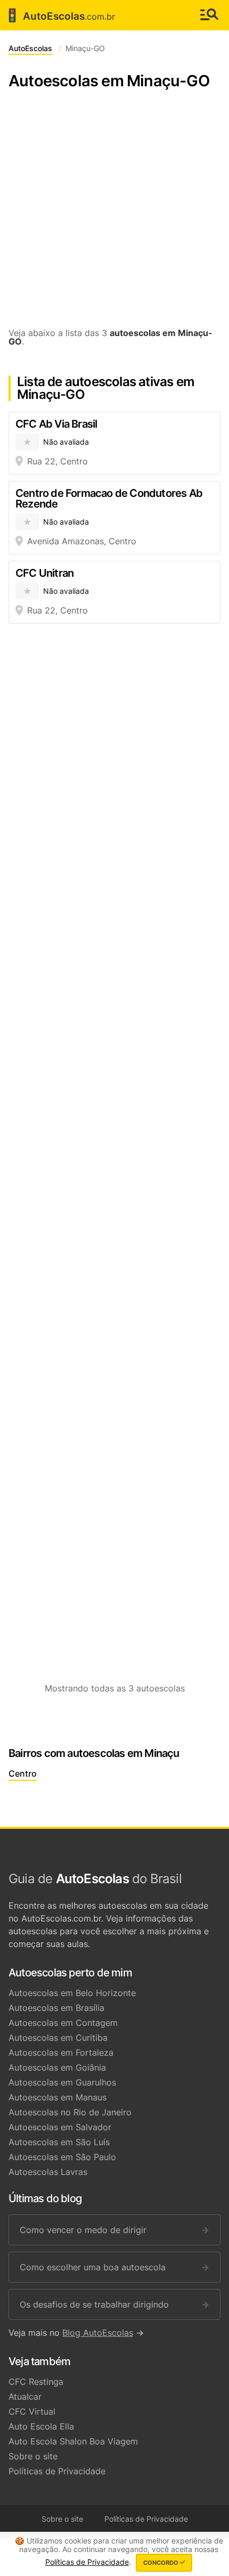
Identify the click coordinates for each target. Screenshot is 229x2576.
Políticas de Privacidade (57, 2471)
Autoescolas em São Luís (59, 2142)
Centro (23, 1773)
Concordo (162, 2563)
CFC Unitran (44, 573)
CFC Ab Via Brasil (56, 424)
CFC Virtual (32, 2411)
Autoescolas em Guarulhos (62, 2082)
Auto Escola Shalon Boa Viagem (73, 2441)
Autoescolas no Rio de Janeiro (70, 2112)
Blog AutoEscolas (98, 2333)
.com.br (60, 15)
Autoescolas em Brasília (56, 2008)
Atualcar (25, 2397)
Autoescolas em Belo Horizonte (72, 1993)
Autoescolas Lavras (48, 2172)
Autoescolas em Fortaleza (61, 2052)
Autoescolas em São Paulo (62, 2157)
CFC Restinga (36, 2382)
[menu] (209, 15)
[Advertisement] (114, 214)
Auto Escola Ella (41, 2426)
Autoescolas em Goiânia (57, 2067)
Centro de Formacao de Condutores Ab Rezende (109, 498)
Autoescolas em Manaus (58, 2097)
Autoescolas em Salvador (60, 2127)
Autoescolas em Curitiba (58, 2038)
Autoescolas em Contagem (63, 2023)
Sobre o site (33, 2456)
